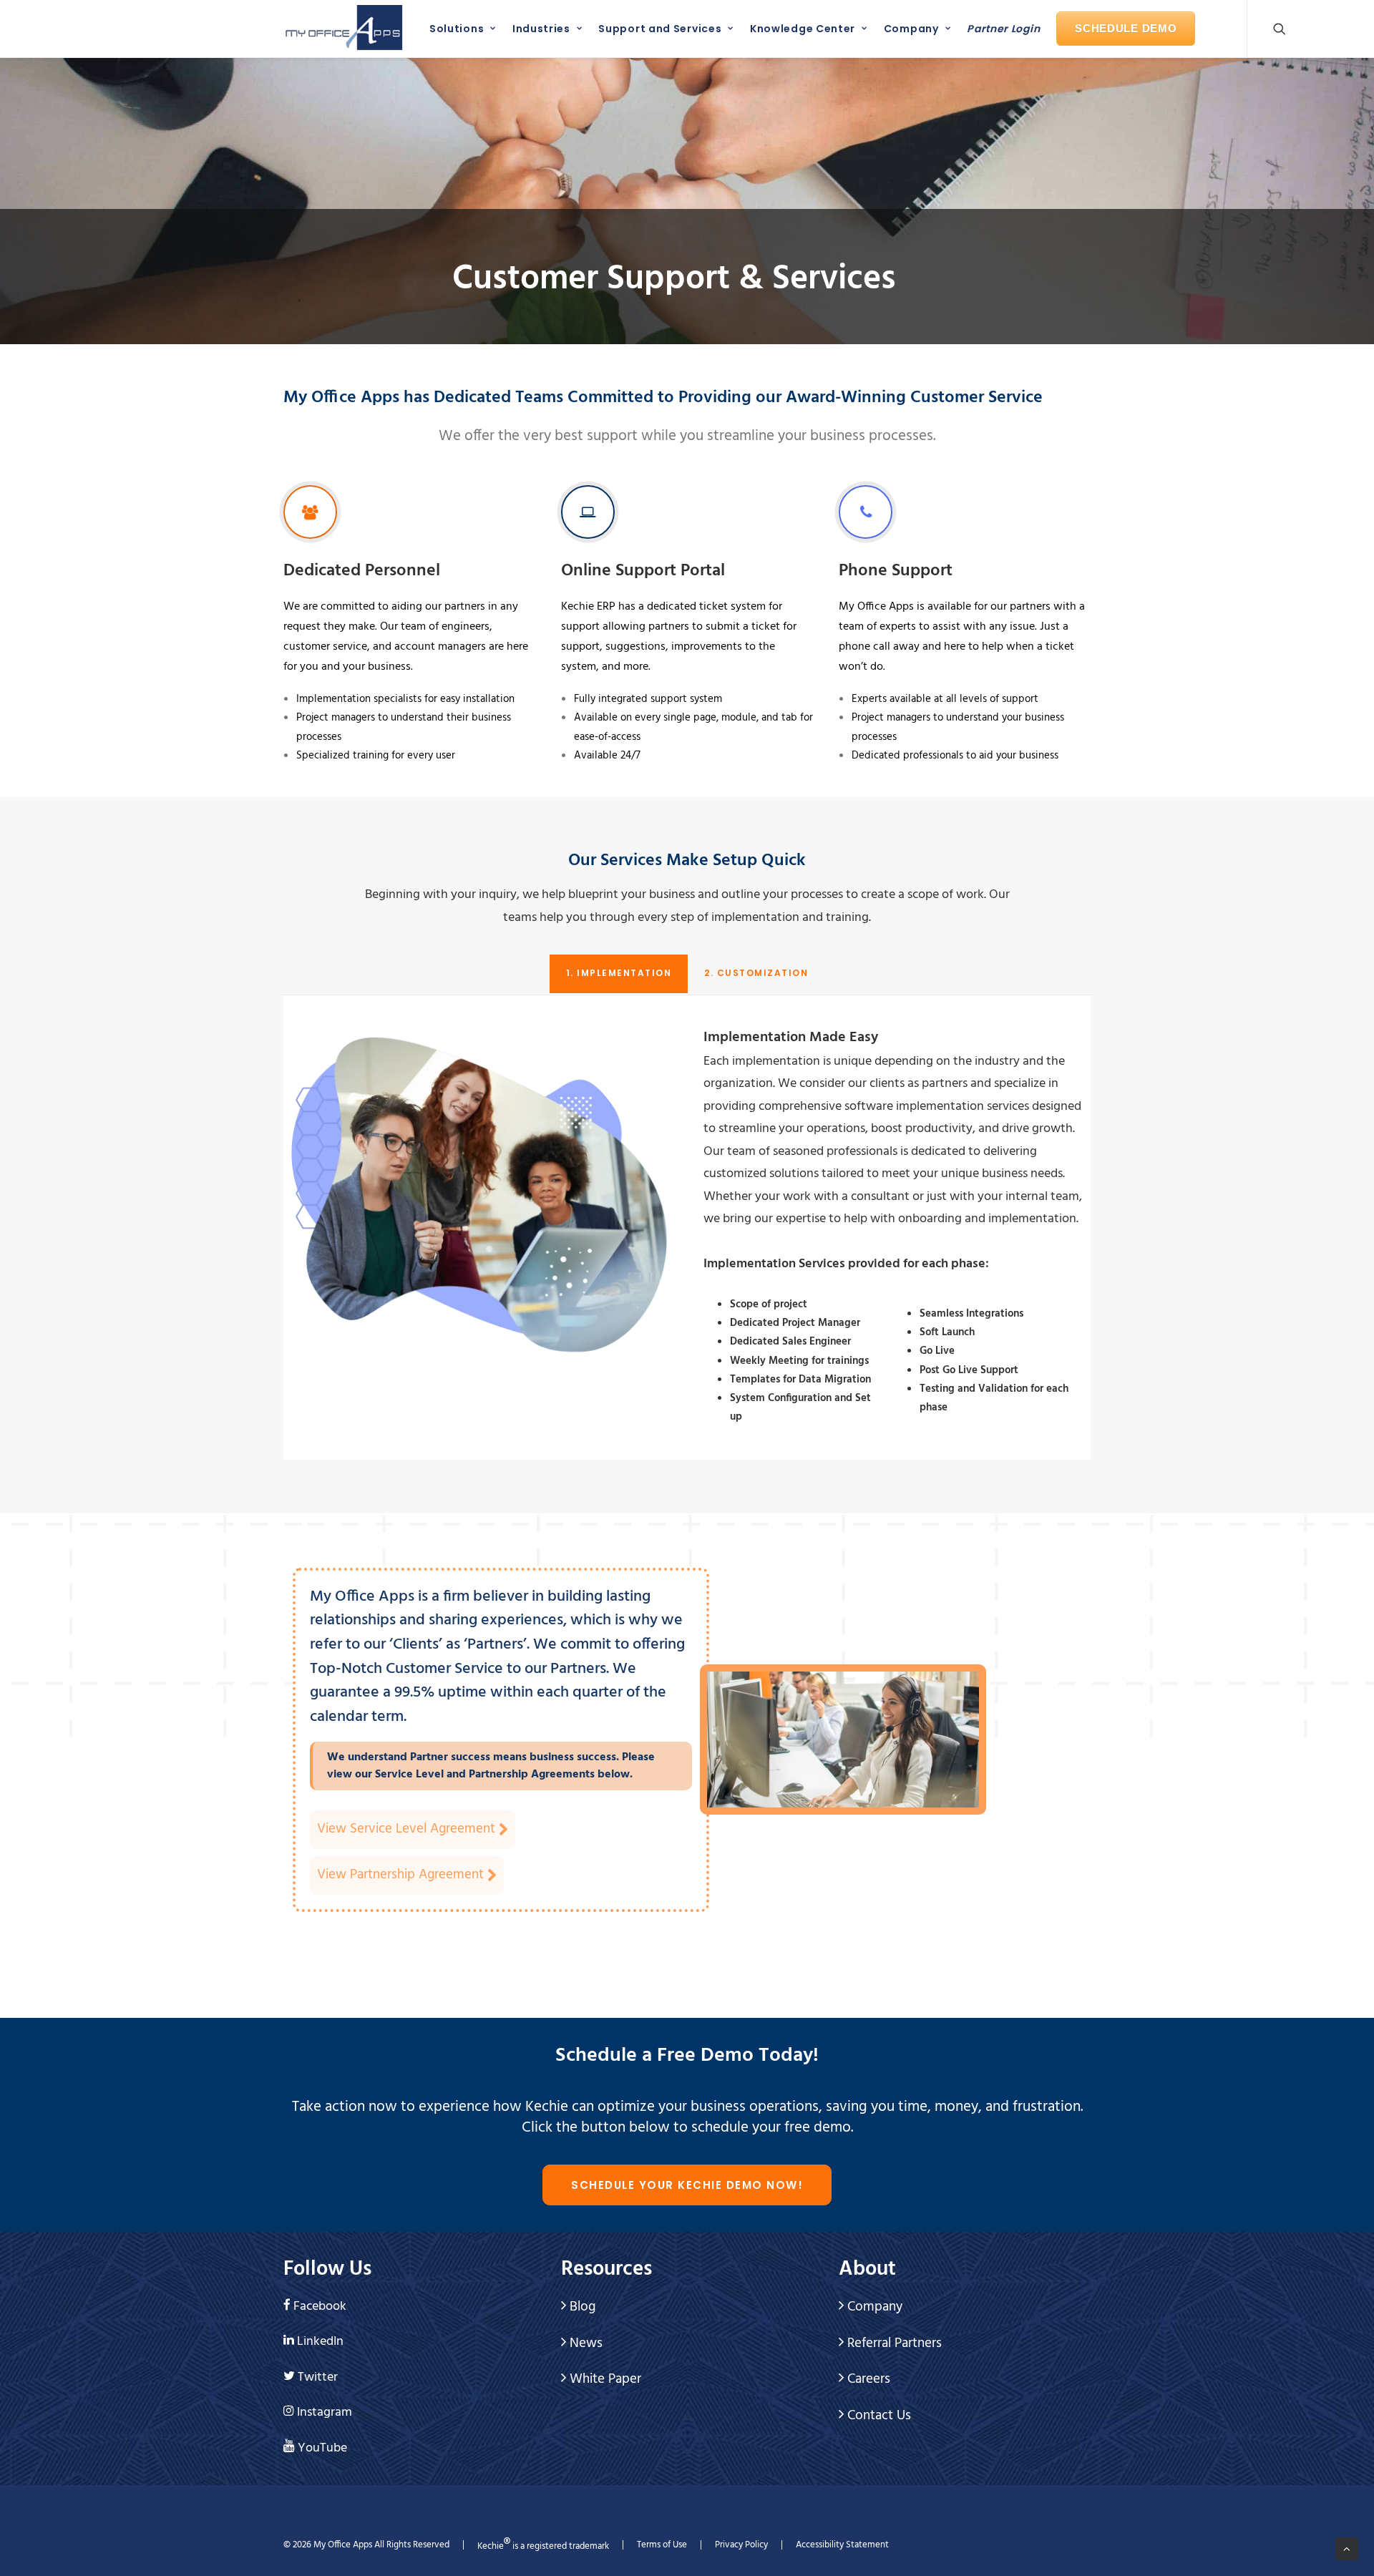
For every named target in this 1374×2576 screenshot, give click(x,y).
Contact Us (877, 2416)
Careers (867, 2379)
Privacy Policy (741, 2545)
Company (911, 29)
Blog (581, 2307)
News (584, 2343)
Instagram (325, 2412)
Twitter (318, 2377)
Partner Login (1003, 29)
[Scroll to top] (1347, 2549)
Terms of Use (662, 2545)
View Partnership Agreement (402, 1875)
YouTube (322, 2448)
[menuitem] (459, 29)
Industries (541, 29)
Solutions (457, 29)
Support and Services (660, 29)
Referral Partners (893, 2343)
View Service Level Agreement (408, 1829)
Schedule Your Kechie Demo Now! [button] (687, 2185)
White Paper (604, 2379)
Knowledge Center (803, 29)
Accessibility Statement (842, 2545)
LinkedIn (320, 2342)
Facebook (320, 2307)
